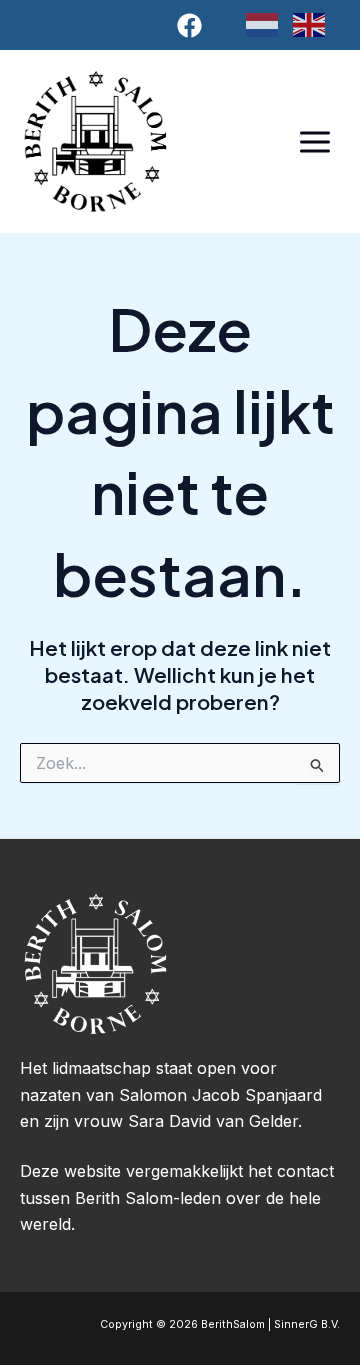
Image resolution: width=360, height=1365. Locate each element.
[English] (316, 24)
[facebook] (193, 25)
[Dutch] (269, 24)
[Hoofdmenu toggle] (314, 141)
